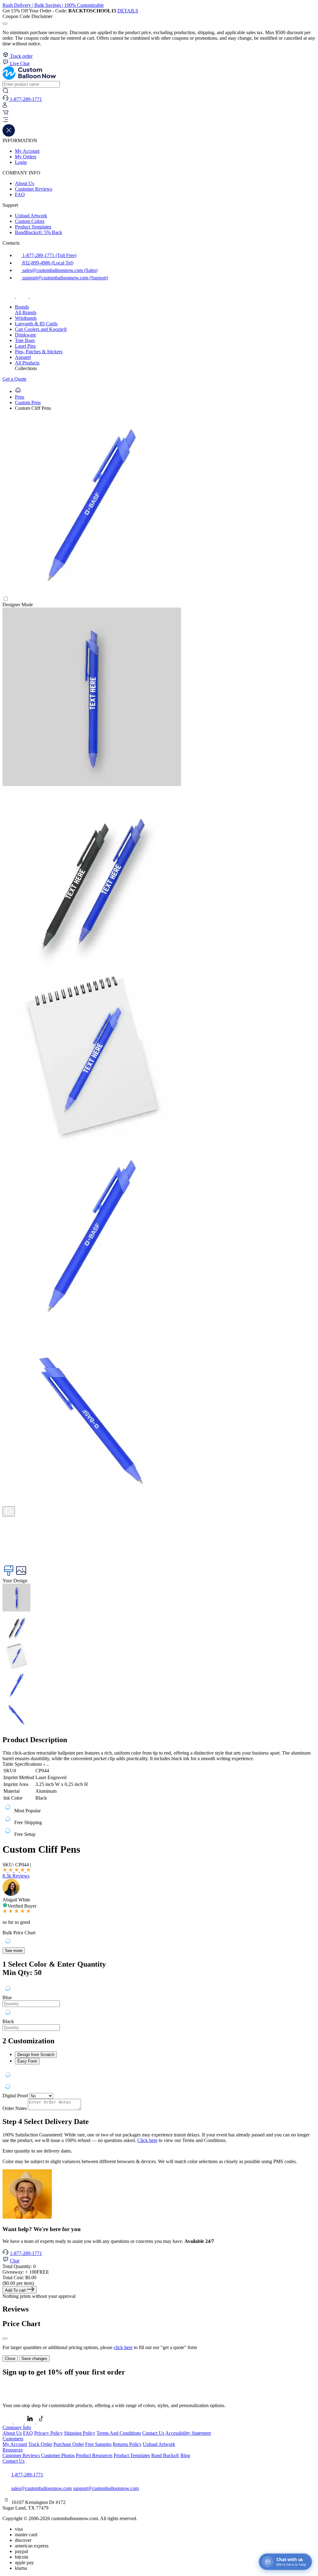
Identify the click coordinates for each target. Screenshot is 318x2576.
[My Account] (5, 106)
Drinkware (25, 335)
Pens (20, 397)
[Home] (18, 391)
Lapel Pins (25, 346)
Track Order (40, 2444)
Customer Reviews (34, 189)
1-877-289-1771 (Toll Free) (49, 255)
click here (123, 2347)
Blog (185, 2455)
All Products (27, 363)
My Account (27, 151)
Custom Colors (30, 221)
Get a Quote (14, 379)
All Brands (26, 312)
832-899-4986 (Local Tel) (47, 263)
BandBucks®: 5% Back (39, 232)
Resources (13, 2450)
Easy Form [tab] (27, 2061)
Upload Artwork (31, 216)
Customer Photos (58, 2455)
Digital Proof (15, 2096)
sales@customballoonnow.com (41, 2488)
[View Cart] (6, 114)
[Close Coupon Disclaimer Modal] (5, 24)
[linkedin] (30, 2422)
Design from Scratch (36, 2055)
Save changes (34, 2359)
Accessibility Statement (188, 2433)
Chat (15, 2261)
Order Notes (15, 2108)
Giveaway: (26, 2272)
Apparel (23, 357)
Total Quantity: (19, 2266)
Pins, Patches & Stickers (39, 352)
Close (10, 2359)
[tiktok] (36, 296)
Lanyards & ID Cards (36, 324)
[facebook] (9, 296)
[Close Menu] (9, 135)
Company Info (17, 2427)
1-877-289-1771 (26, 2253)
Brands (22, 307)
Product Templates (33, 227)
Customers (13, 2439)
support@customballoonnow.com (106, 2488)
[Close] (5, 2339)
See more (14, 1951)
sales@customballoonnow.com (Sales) (59, 270)
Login (21, 162)
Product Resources (94, 2455)
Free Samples (98, 2444)
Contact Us (153, 2433)
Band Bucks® (165, 2455)
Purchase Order (69, 2444)
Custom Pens (28, 402)
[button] (159, 120)
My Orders (26, 157)
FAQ (20, 194)
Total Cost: (19, 2278)
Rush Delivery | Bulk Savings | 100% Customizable (53, 5)
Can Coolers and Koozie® (41, 329)
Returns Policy (127, 2444)
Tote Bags (25, 340)
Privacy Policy (48, 2433)
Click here (147, 2140)
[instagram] (23, 296)
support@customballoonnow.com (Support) (65, 278)
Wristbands (26, 318)
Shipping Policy (80, 2433)
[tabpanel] (159, 2007)
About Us (25, 183)
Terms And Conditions (119, 2433)
